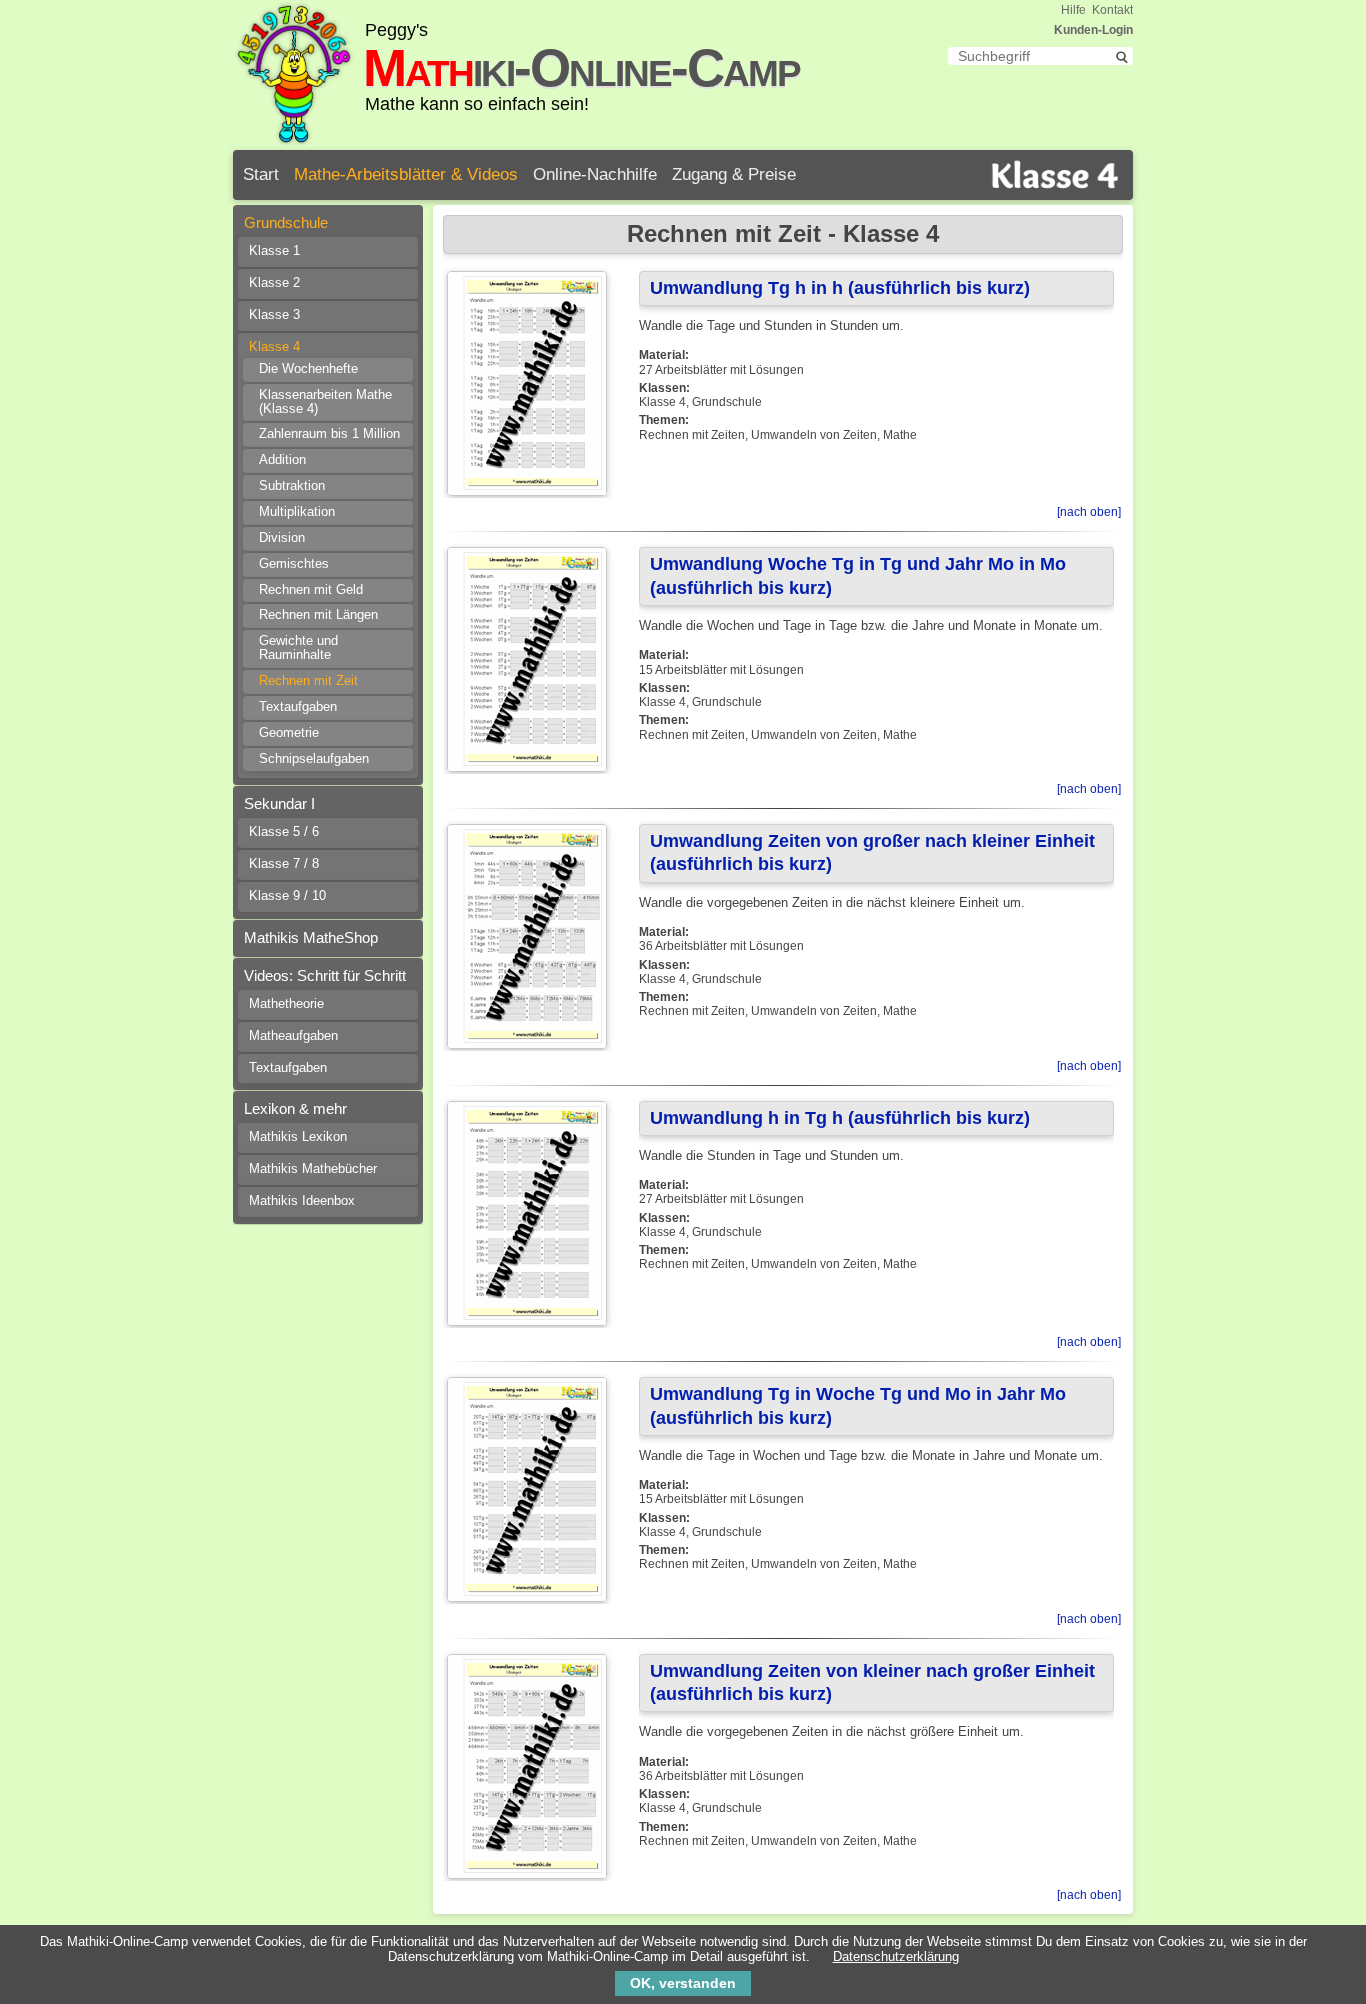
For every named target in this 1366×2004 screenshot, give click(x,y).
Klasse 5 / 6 (284, 832)
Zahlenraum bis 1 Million (329, 434)
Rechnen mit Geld (311, 590)
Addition (282, 460)
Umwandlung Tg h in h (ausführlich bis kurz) (840, 288)
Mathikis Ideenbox (302, 1201)
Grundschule (286, 222)
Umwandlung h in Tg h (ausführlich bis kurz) (840, 1118)
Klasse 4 (274, 347)
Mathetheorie (286, 1004)
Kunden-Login (1093, 30)
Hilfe (1073, 10)
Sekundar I (279, 803)
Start (261, 174)
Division (282, 538)
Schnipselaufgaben (314, 759)
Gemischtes (294, 564)
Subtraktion (292, 486)
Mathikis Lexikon (298, 1137)
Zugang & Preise (734, 174)
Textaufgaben (298, 707)
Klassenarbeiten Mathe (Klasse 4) (325, 402)
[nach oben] (1089, 512)
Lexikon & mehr (295, 1108)
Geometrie (289, 733)
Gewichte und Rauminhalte (298, 648)
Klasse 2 (274, 283)
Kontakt (1112, 10)
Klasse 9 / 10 (287, 896)
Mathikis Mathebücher (313, 1169)
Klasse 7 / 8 (284, 864)
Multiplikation (297, 512)
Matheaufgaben (293, 1036)
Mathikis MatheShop (311, 937)
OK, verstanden (683, 1983)
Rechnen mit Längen (318, 615)
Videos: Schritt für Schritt (325, 975)
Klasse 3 (274, 315)
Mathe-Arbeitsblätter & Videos (406, 174)
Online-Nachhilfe (595, 174)
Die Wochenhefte (308, 369)
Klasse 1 (274, 251)
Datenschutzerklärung (896, 1956)
